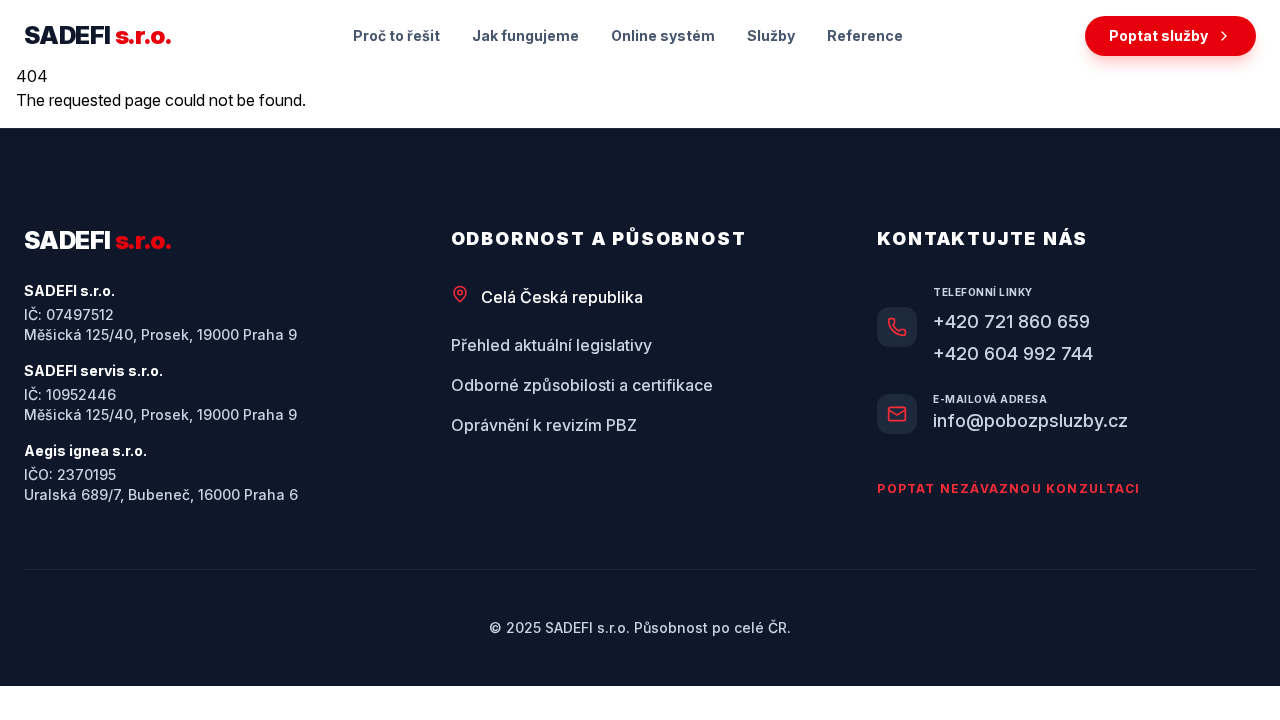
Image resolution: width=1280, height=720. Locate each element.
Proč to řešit (396, 35)
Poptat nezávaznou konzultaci (1008, 488)
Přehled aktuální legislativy (551, 345)
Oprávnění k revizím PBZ (544, 425)
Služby (771, 35)
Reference (865, 35)
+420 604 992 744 (1013, 353)
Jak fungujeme (525, 35)
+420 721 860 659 (1011, 321)
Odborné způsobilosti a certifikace (582, 385)
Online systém (663, 35)
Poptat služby (1158, 35)
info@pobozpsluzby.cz (1030, 420)
